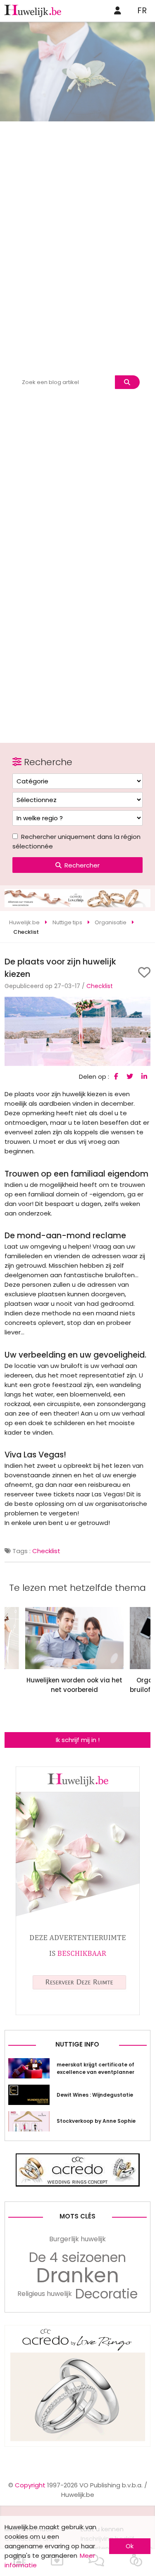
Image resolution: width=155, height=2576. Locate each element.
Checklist (100, 986)
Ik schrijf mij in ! (78, 1740)
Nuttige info (77, 2044)
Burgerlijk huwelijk (77, 2239)
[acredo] (77, 905)
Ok (130, 2546)
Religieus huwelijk (45, 2294)
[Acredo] (77, 2444)
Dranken (77, 2276)
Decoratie (106, 2294)
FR (142, 10)
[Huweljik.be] (78, 2013)
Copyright (30, 2485)
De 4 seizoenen (77, 2257)
